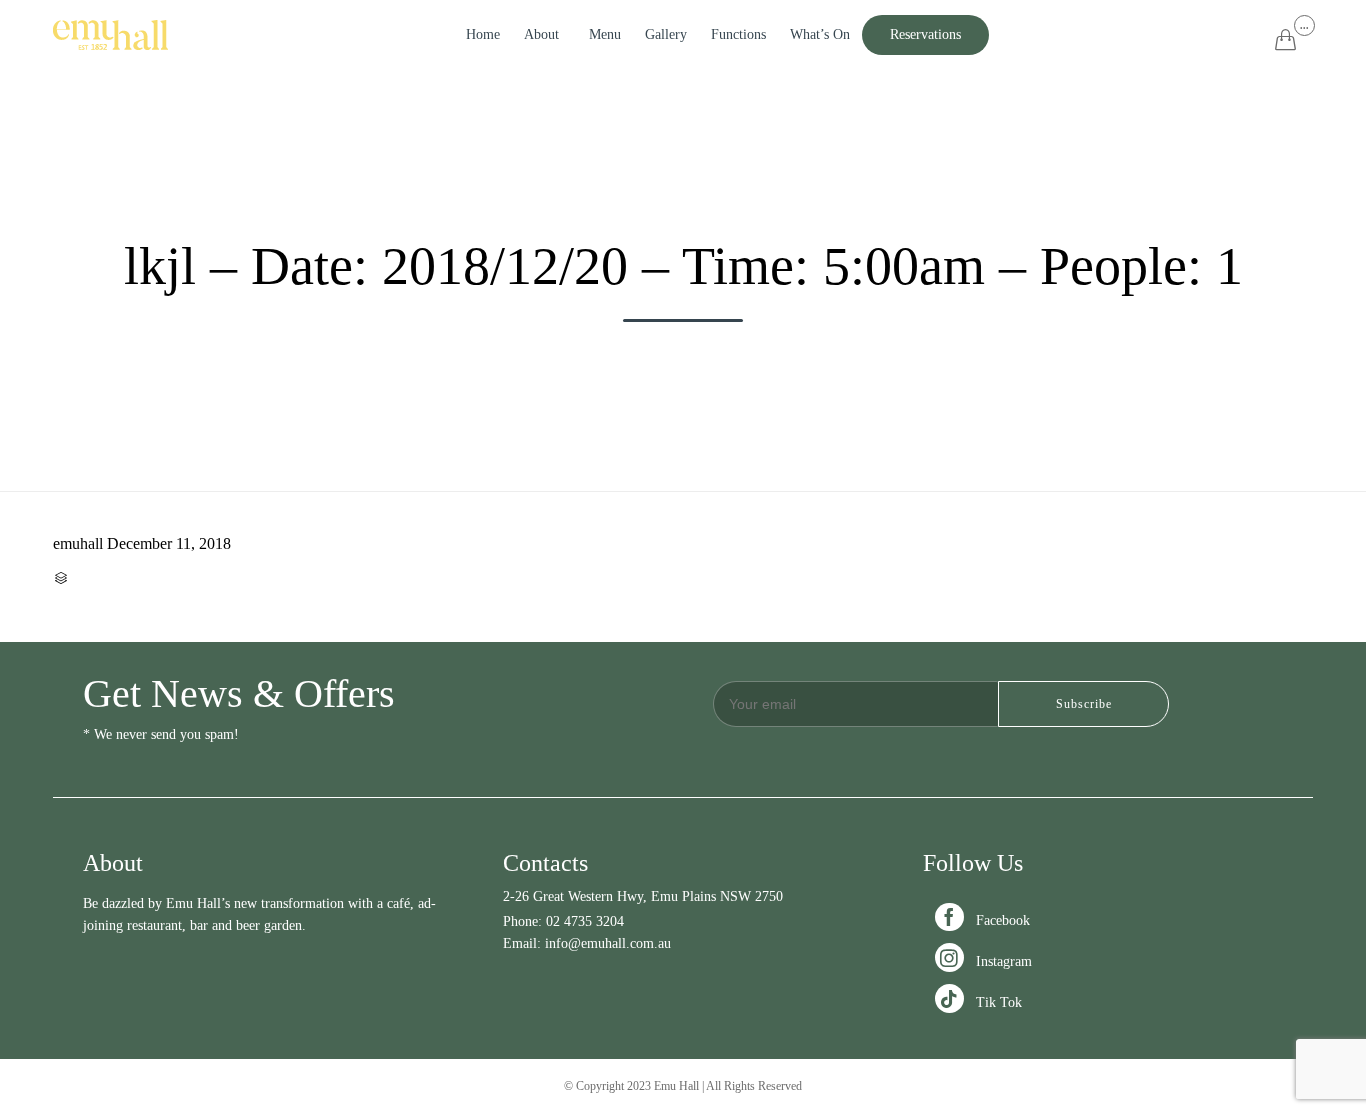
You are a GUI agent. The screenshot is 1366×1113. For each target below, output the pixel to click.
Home (483, 34)
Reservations (925, 34)
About (541, 34)
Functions (738, 34)
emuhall (78, 543)
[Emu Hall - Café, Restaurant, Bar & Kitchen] (110, 35)
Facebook (984, 920)
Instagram (985, 961)
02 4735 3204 (585, 921)
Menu (605, 34)
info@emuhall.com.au (608, 943)
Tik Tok (980, 1002)
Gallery (666, 34)
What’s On (820, 34)
